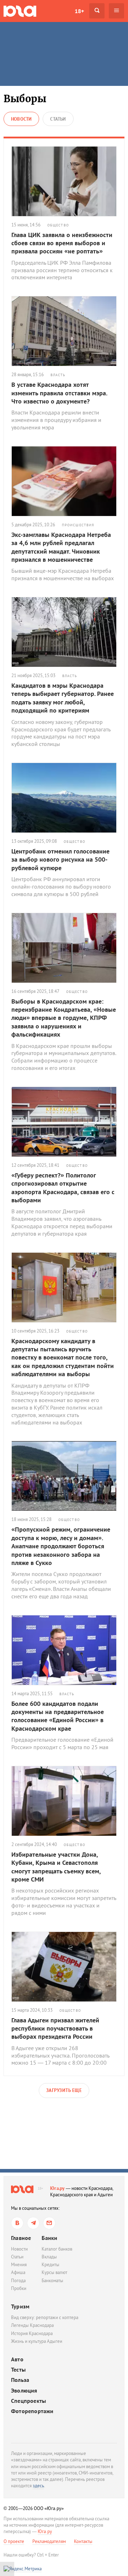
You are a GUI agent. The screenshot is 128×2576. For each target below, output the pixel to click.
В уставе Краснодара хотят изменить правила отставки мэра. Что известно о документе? (59, 393)
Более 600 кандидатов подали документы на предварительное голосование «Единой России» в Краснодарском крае (58, 1716)
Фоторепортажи (32, 2411)
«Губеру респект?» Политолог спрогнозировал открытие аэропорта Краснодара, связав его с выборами (63, 1188)
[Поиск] (97, 11)
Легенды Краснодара (32, 2325)
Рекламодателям (49, 2541)
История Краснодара (32, 2333)
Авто (17, 2359)
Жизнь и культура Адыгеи (37, 2341)
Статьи (17, 2257)
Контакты (83, 2541)
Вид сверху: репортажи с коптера (45, 2317)
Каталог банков (57, 2249)
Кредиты (50, 2265)
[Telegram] (33, 2223)
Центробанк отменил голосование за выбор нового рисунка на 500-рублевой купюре (60, 859)
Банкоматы (52, 2281)
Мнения (19, 2265)
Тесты (18, 2370)
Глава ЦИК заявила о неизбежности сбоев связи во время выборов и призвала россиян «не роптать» (62, 243)
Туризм (20, 2306)
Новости (19, 2249)
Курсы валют (54, 2272)
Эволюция (24, 2391)
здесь (38, 2486)
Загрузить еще (64, 2090)
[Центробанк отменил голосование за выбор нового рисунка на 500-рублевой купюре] (64, 798)
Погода (18, 2281)
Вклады (49, 2257)
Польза (20, 2380)
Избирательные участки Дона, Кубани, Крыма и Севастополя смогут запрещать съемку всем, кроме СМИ (56, 1867)
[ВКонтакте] (17, 2223)
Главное (21, 2238)
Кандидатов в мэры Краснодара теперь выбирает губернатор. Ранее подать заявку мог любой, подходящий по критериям (63, 698)
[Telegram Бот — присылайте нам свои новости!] (49, 2223)
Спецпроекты (28, 2401)
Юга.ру (57, 2188)
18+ (79, 11)
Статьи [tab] (58, 119)
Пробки (19, 2288)
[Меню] (116, 11)
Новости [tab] (21, 119)
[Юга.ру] (20, 11)
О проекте (14, 2541)
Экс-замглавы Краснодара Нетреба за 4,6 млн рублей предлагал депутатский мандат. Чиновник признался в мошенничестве (61, 547)
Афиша (18, 2272)
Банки (49, 2238)
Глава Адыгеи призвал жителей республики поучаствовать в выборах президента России (55, 2028)
